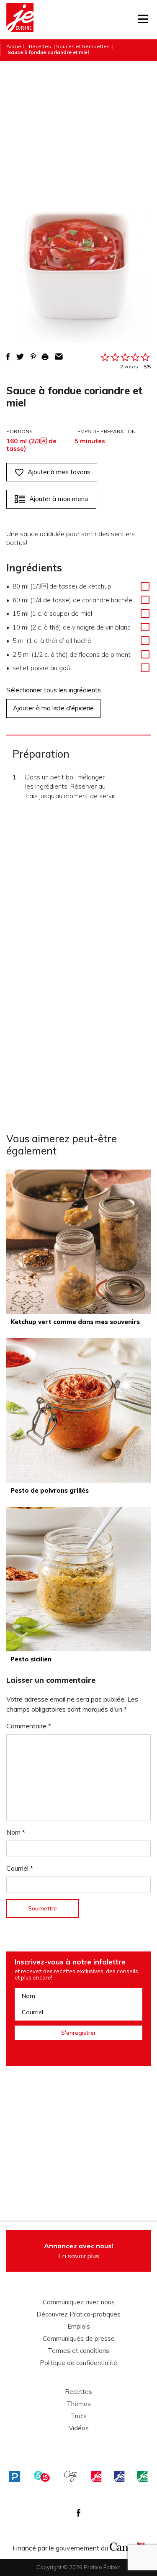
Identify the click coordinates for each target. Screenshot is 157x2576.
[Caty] (71, 2476)
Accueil (15, 46)
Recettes (40, 46)
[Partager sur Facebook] (8, 357)
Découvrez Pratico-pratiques (78, 2314)
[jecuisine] (96, 2476)
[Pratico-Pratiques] (15, 2476)
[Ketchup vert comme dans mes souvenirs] (78, 1242)
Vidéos (79, 2428)
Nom (16, 1832)
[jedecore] (119, 2476)
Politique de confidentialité (78, 2363)
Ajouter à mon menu (59, 499)
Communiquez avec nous (79, 2302)
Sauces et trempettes (83, 46)
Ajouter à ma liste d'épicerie (53, 708)
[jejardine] (142, 2476)
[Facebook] (78, 2513)
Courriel (20, 1868)
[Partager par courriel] (59, 357)
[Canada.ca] (127, 2546)
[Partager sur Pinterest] (33, 357)
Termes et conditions (78, 2351)
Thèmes (79, 2404)
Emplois (79, 2327)
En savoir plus (79, 2251)
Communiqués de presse (79, 2339)
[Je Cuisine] (20, 20)
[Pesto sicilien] (78, 1579)
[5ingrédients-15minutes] (42, 2476)
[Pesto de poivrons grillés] (78, 1410)
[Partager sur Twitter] (20, 357)
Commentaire (29, 1726)
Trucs (79, 2416)
